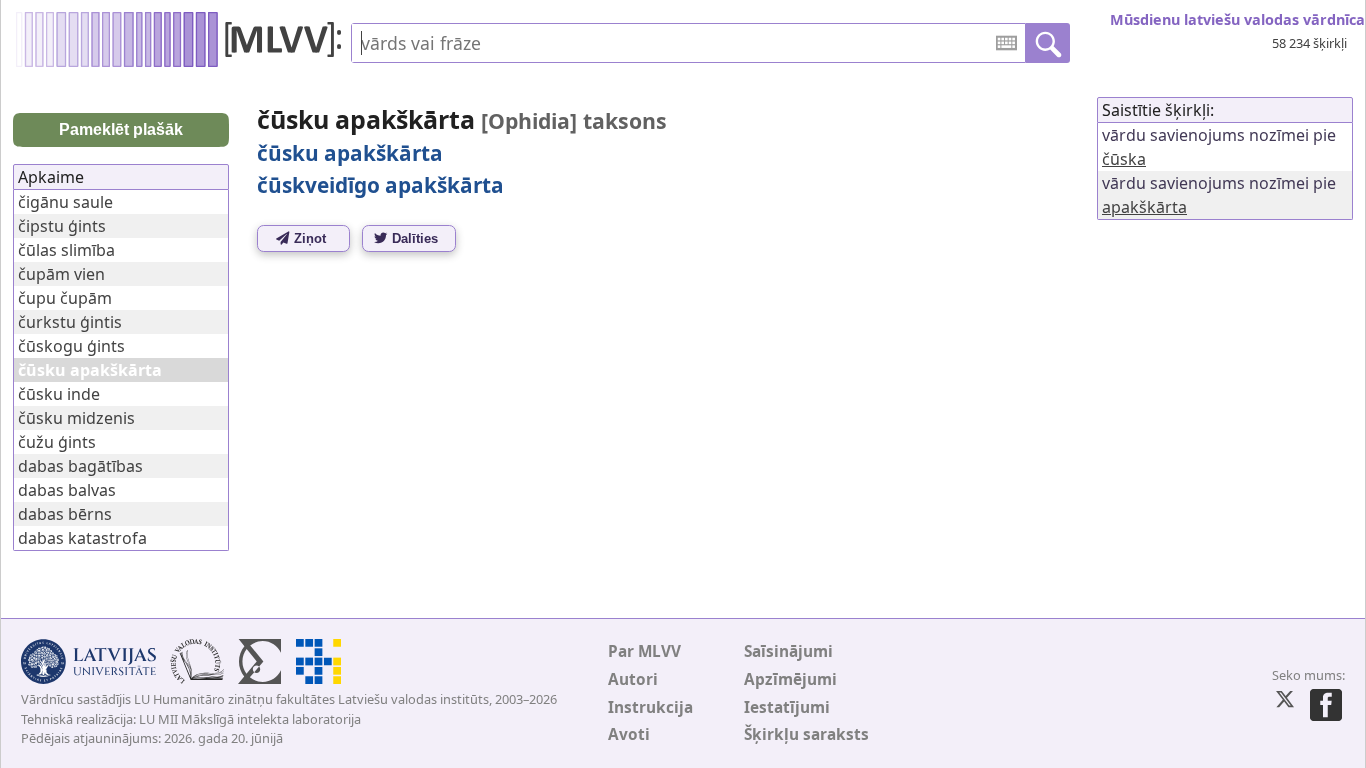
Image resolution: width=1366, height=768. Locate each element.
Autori (633, 679)
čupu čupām (65, 298)
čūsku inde (59, 394)
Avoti (629, 734)
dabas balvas (67, 490)
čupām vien (61, 274)
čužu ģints (57, 442)
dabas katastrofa (82, 538)
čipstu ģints (62, 226)
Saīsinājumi (788, 651)
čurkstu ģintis (70, 322)
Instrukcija (650, 707)
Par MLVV (644, 651)
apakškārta (1144, 207)
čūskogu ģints (71, 346)
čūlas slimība (66, 250)
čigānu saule (65, 202)
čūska (1124, 159)
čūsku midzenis (76, 418)
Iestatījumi (787, 707)
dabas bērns (65, 514)
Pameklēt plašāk (121, 129)
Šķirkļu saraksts (806, 734)
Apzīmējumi (790, 679)
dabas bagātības (80, 466)
